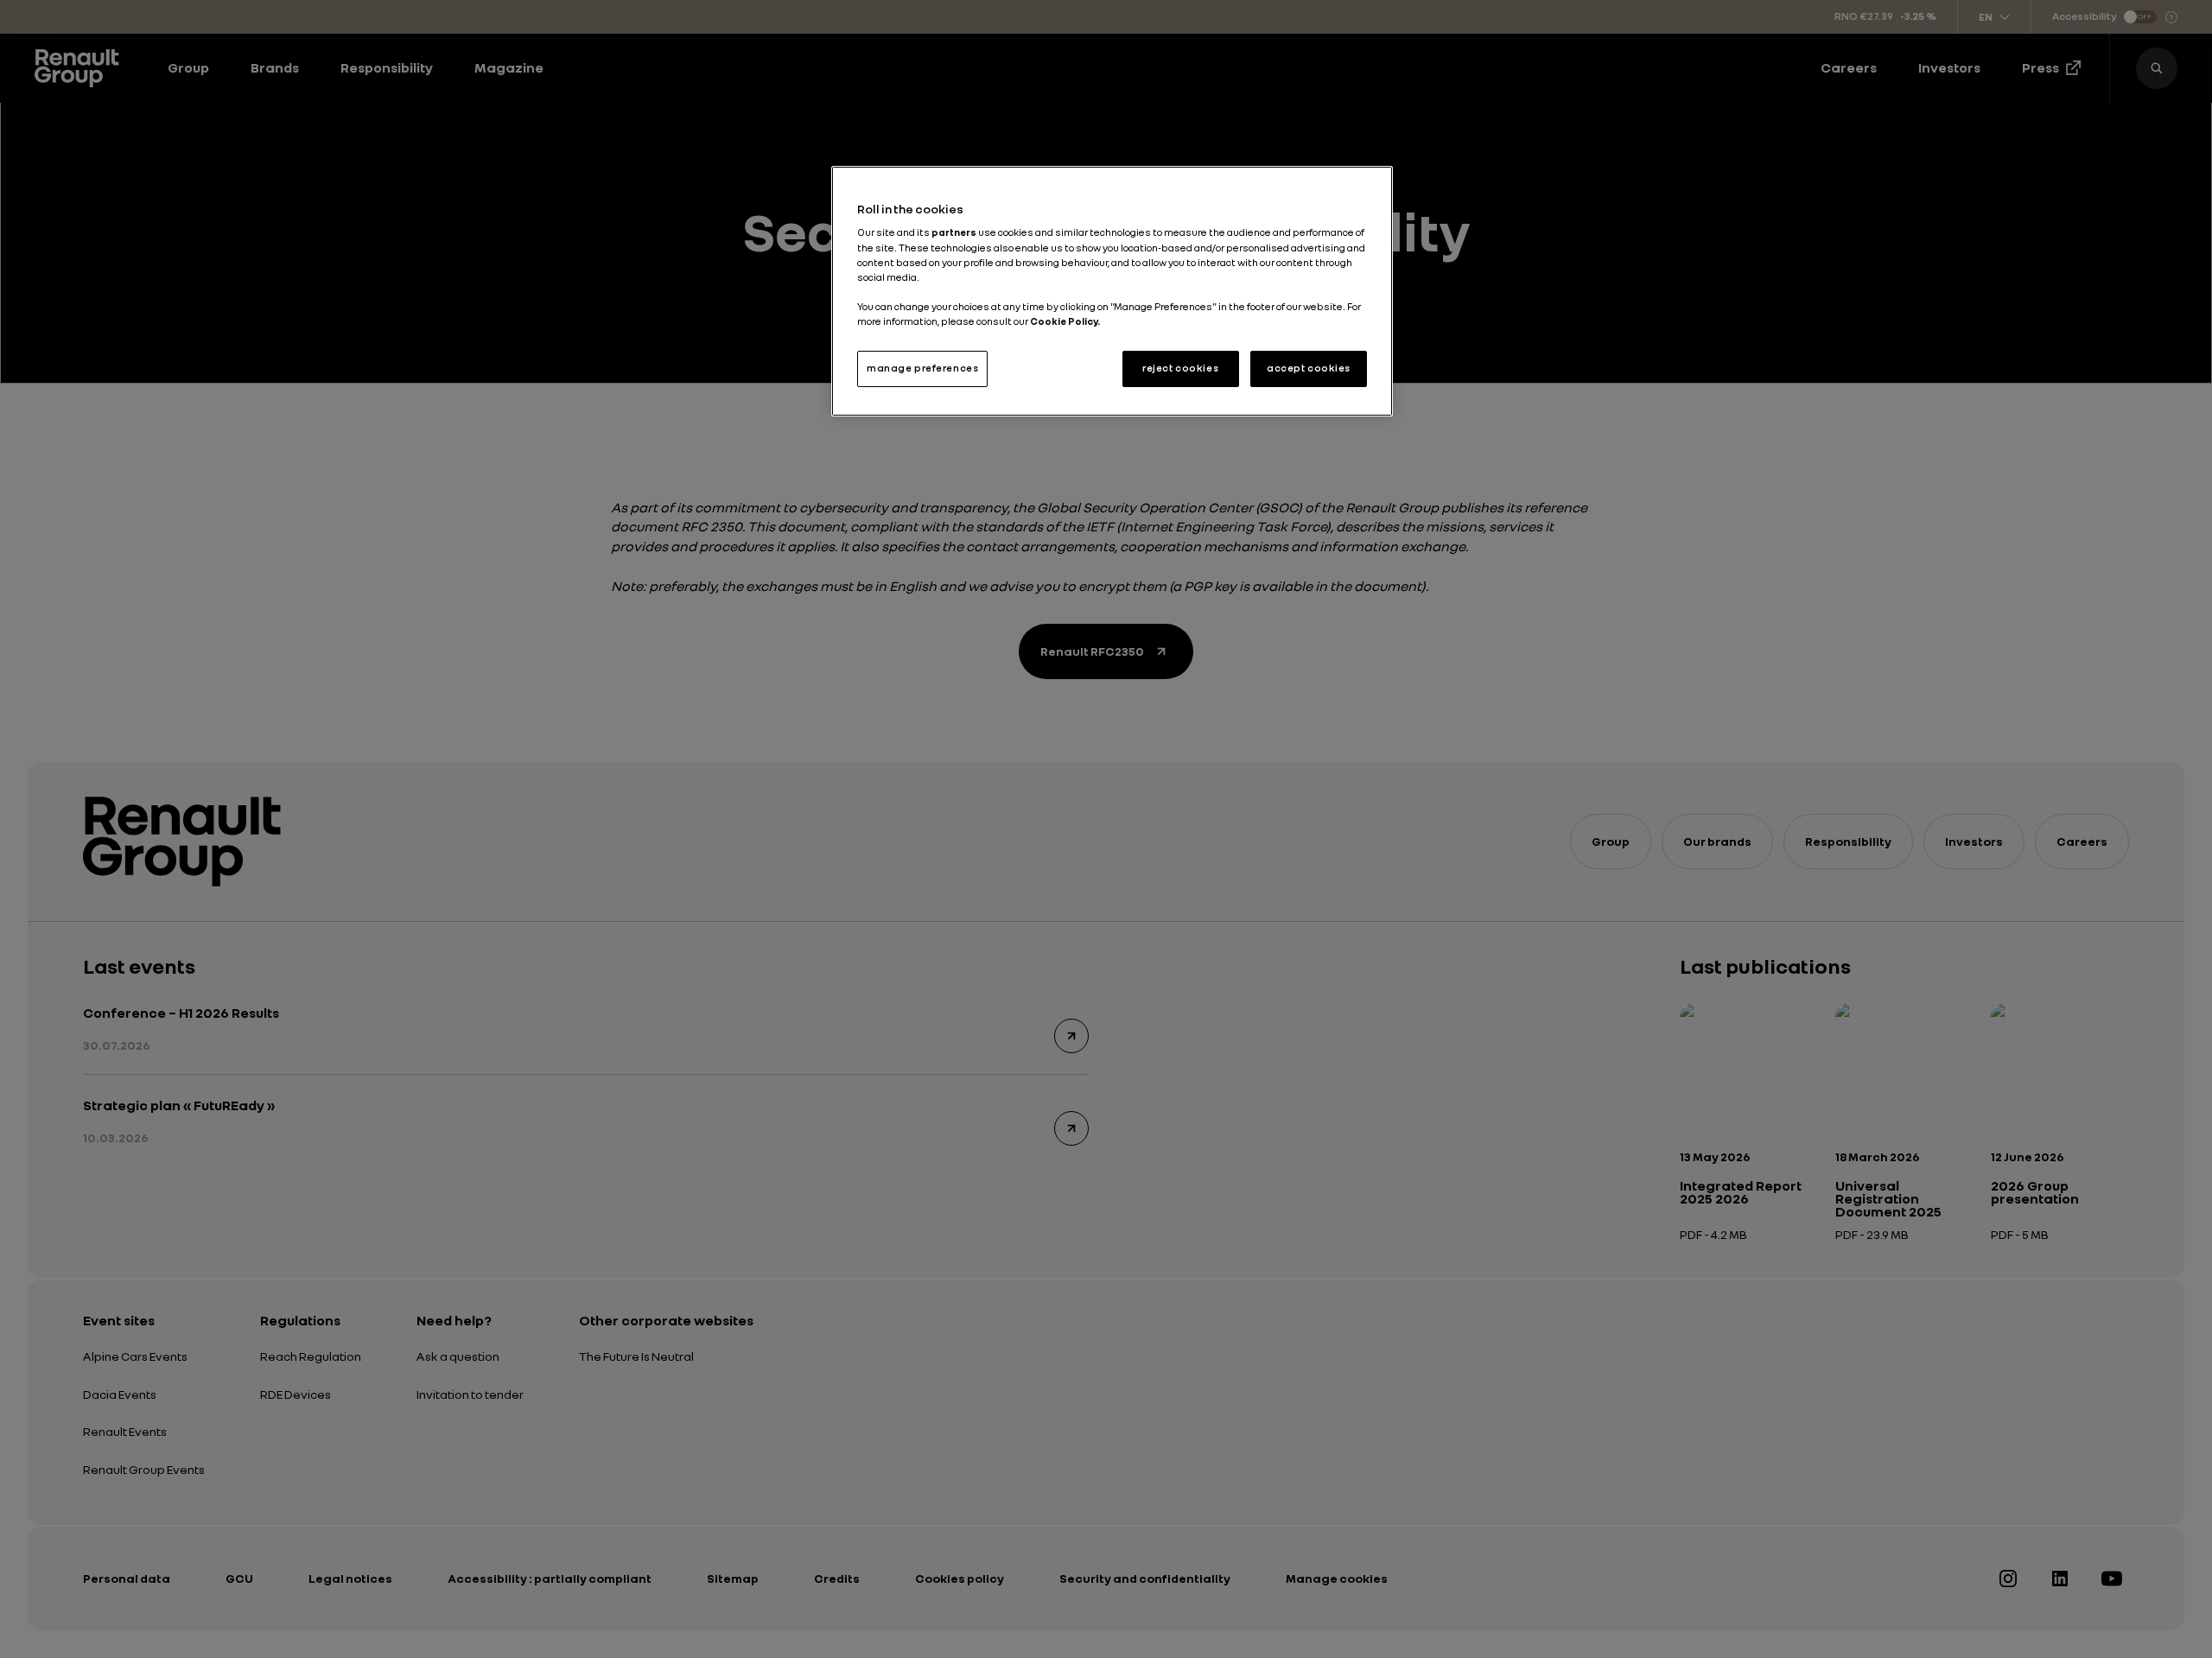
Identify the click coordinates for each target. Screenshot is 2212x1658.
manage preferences (922, 368)
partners (955, 232)
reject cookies (1180, 368)
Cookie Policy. (1065, 321)
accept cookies (1309, 368)
